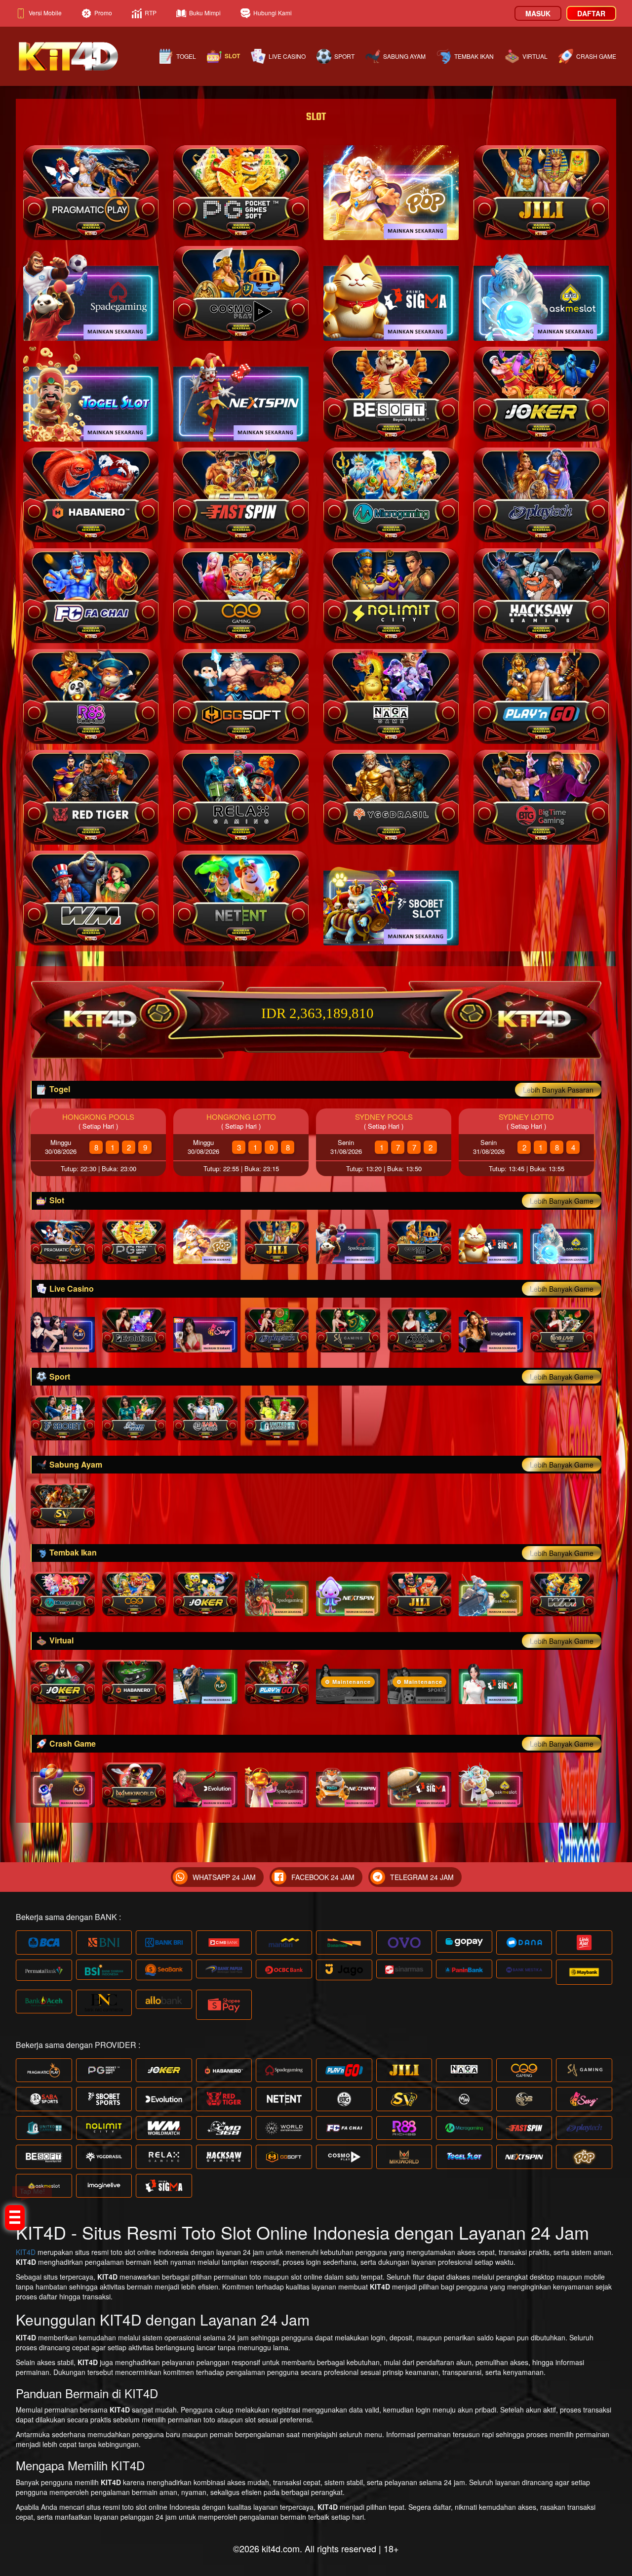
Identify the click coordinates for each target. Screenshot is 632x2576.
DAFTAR (591, 13)
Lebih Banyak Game (562, 1201)
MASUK (538, 13)
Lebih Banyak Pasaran (558, 1090)
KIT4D (26, 2252)
